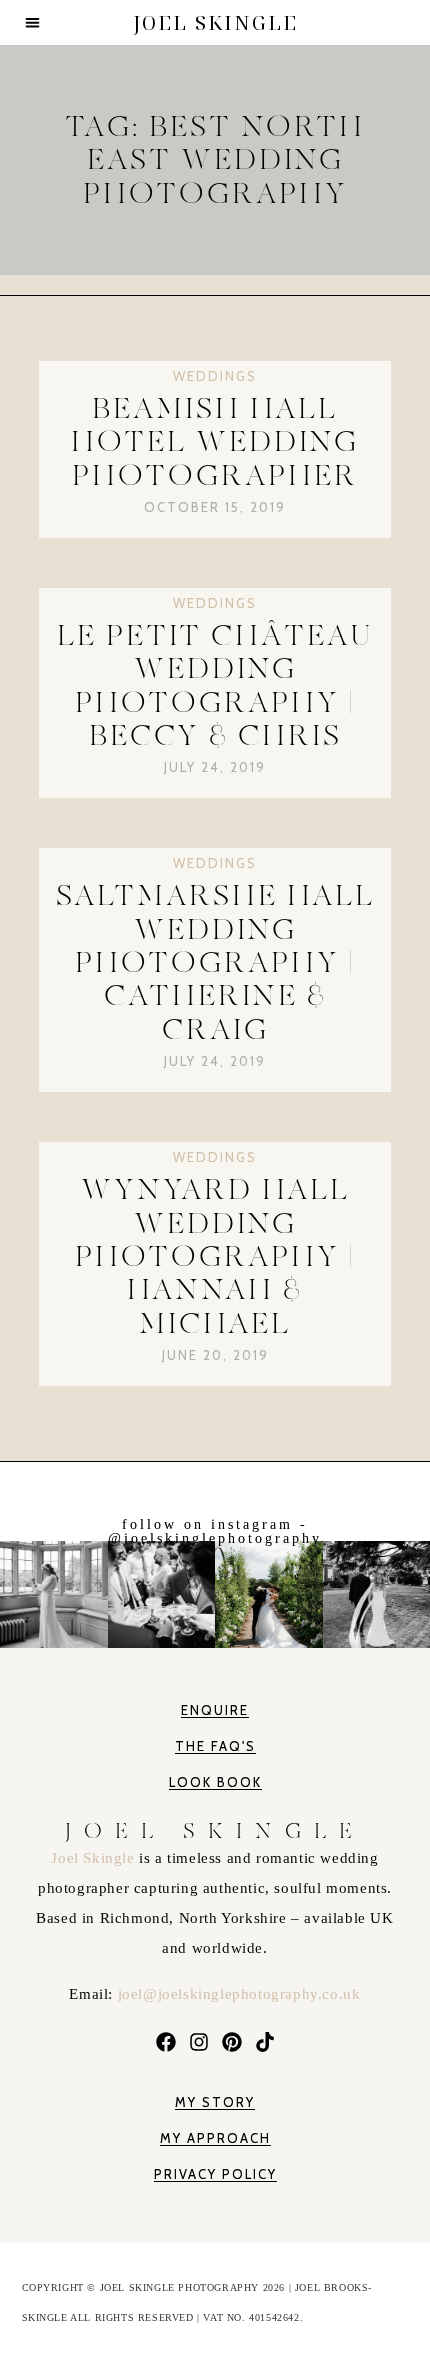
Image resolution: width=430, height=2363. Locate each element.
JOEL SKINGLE (215, 22)
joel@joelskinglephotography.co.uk (239, 1994)
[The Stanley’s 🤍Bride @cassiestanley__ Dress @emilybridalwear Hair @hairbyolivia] (376, 1590)
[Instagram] (198, 2041)
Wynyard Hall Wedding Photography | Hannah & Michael (215, 1256)
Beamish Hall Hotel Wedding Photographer (215, 442)
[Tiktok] (264, 2041)
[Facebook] (165, 2041)
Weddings (215, 376)
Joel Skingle (95, 1858)
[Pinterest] (231, 2041)
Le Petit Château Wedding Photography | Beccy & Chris (215, 685)
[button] (32, 22)
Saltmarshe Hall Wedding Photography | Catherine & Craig (215, 962)
